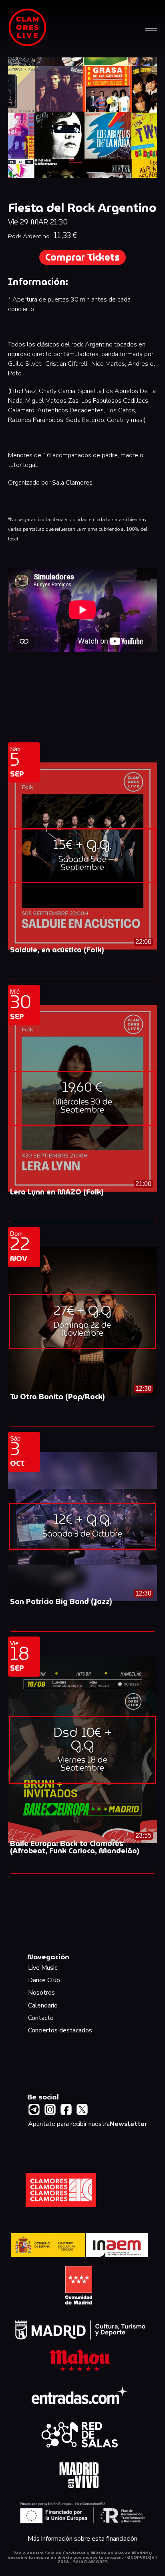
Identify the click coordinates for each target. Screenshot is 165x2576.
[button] (151, 28)
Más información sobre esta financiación (82, 2539)
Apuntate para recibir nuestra (88, 2124)
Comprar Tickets (82, 257)
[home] (28, 28)
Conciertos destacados (60, 2031)
